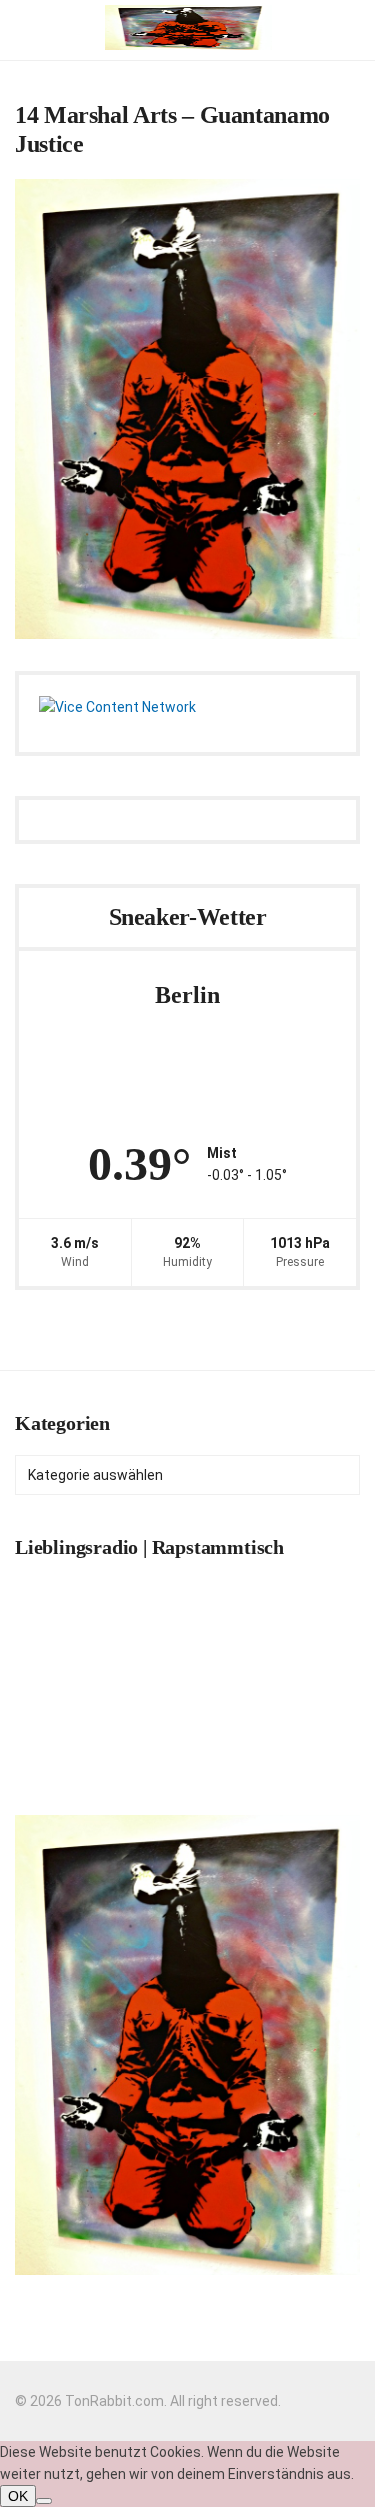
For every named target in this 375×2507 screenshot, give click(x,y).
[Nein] (44, 2501)
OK (18, 2496)
